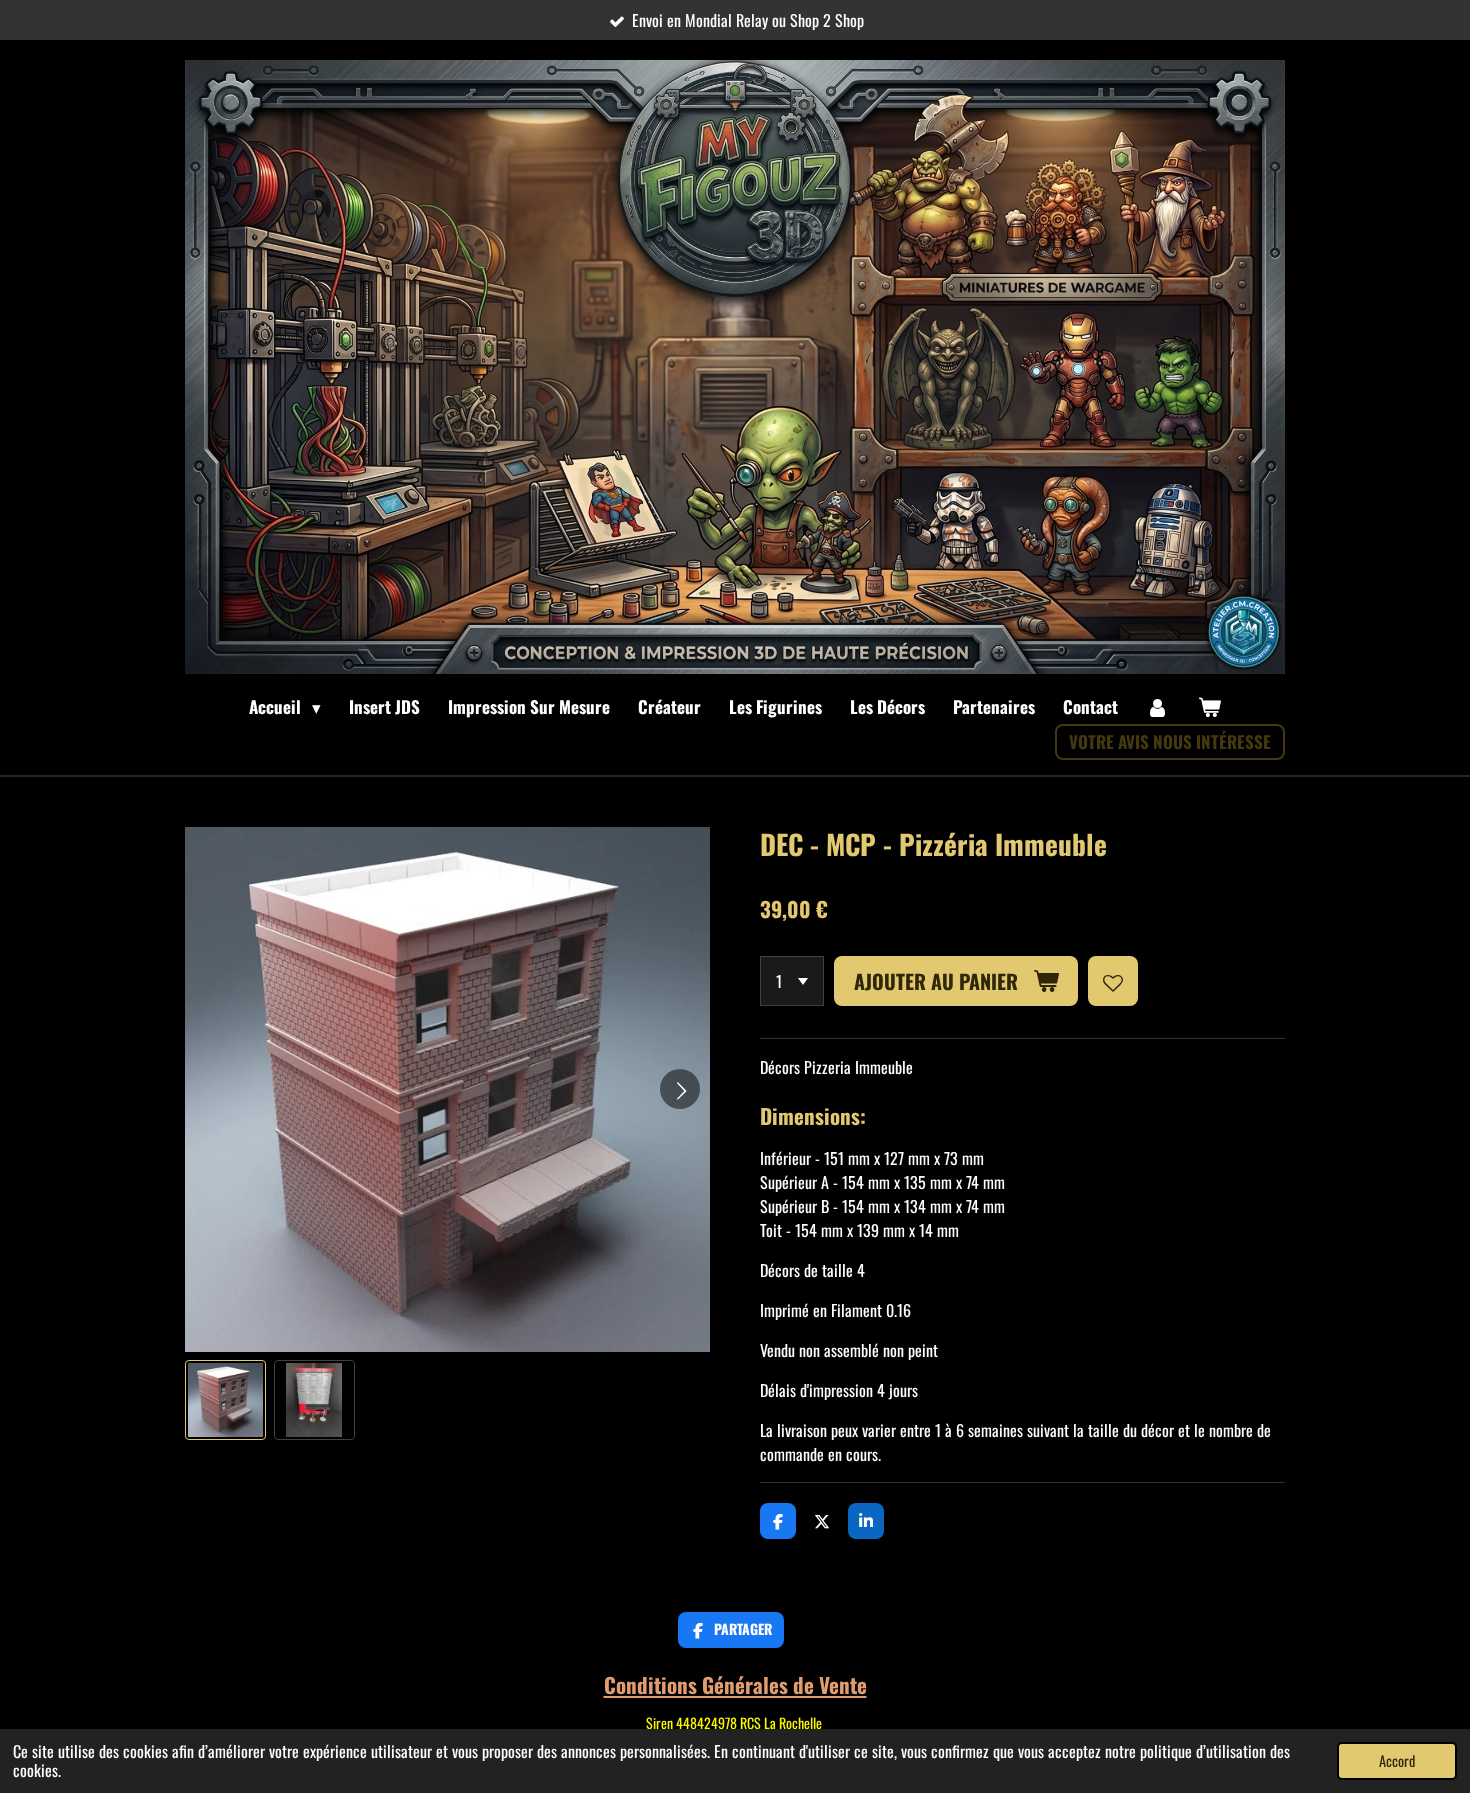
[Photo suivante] (680, 1089)
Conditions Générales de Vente (735, 1684)
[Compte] (1158, 707)
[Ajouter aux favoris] (1113, 981)
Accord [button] (1397, 1760)
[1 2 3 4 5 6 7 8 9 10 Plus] (792, 981)
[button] (225, 1400)
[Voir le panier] (1209, 707)
